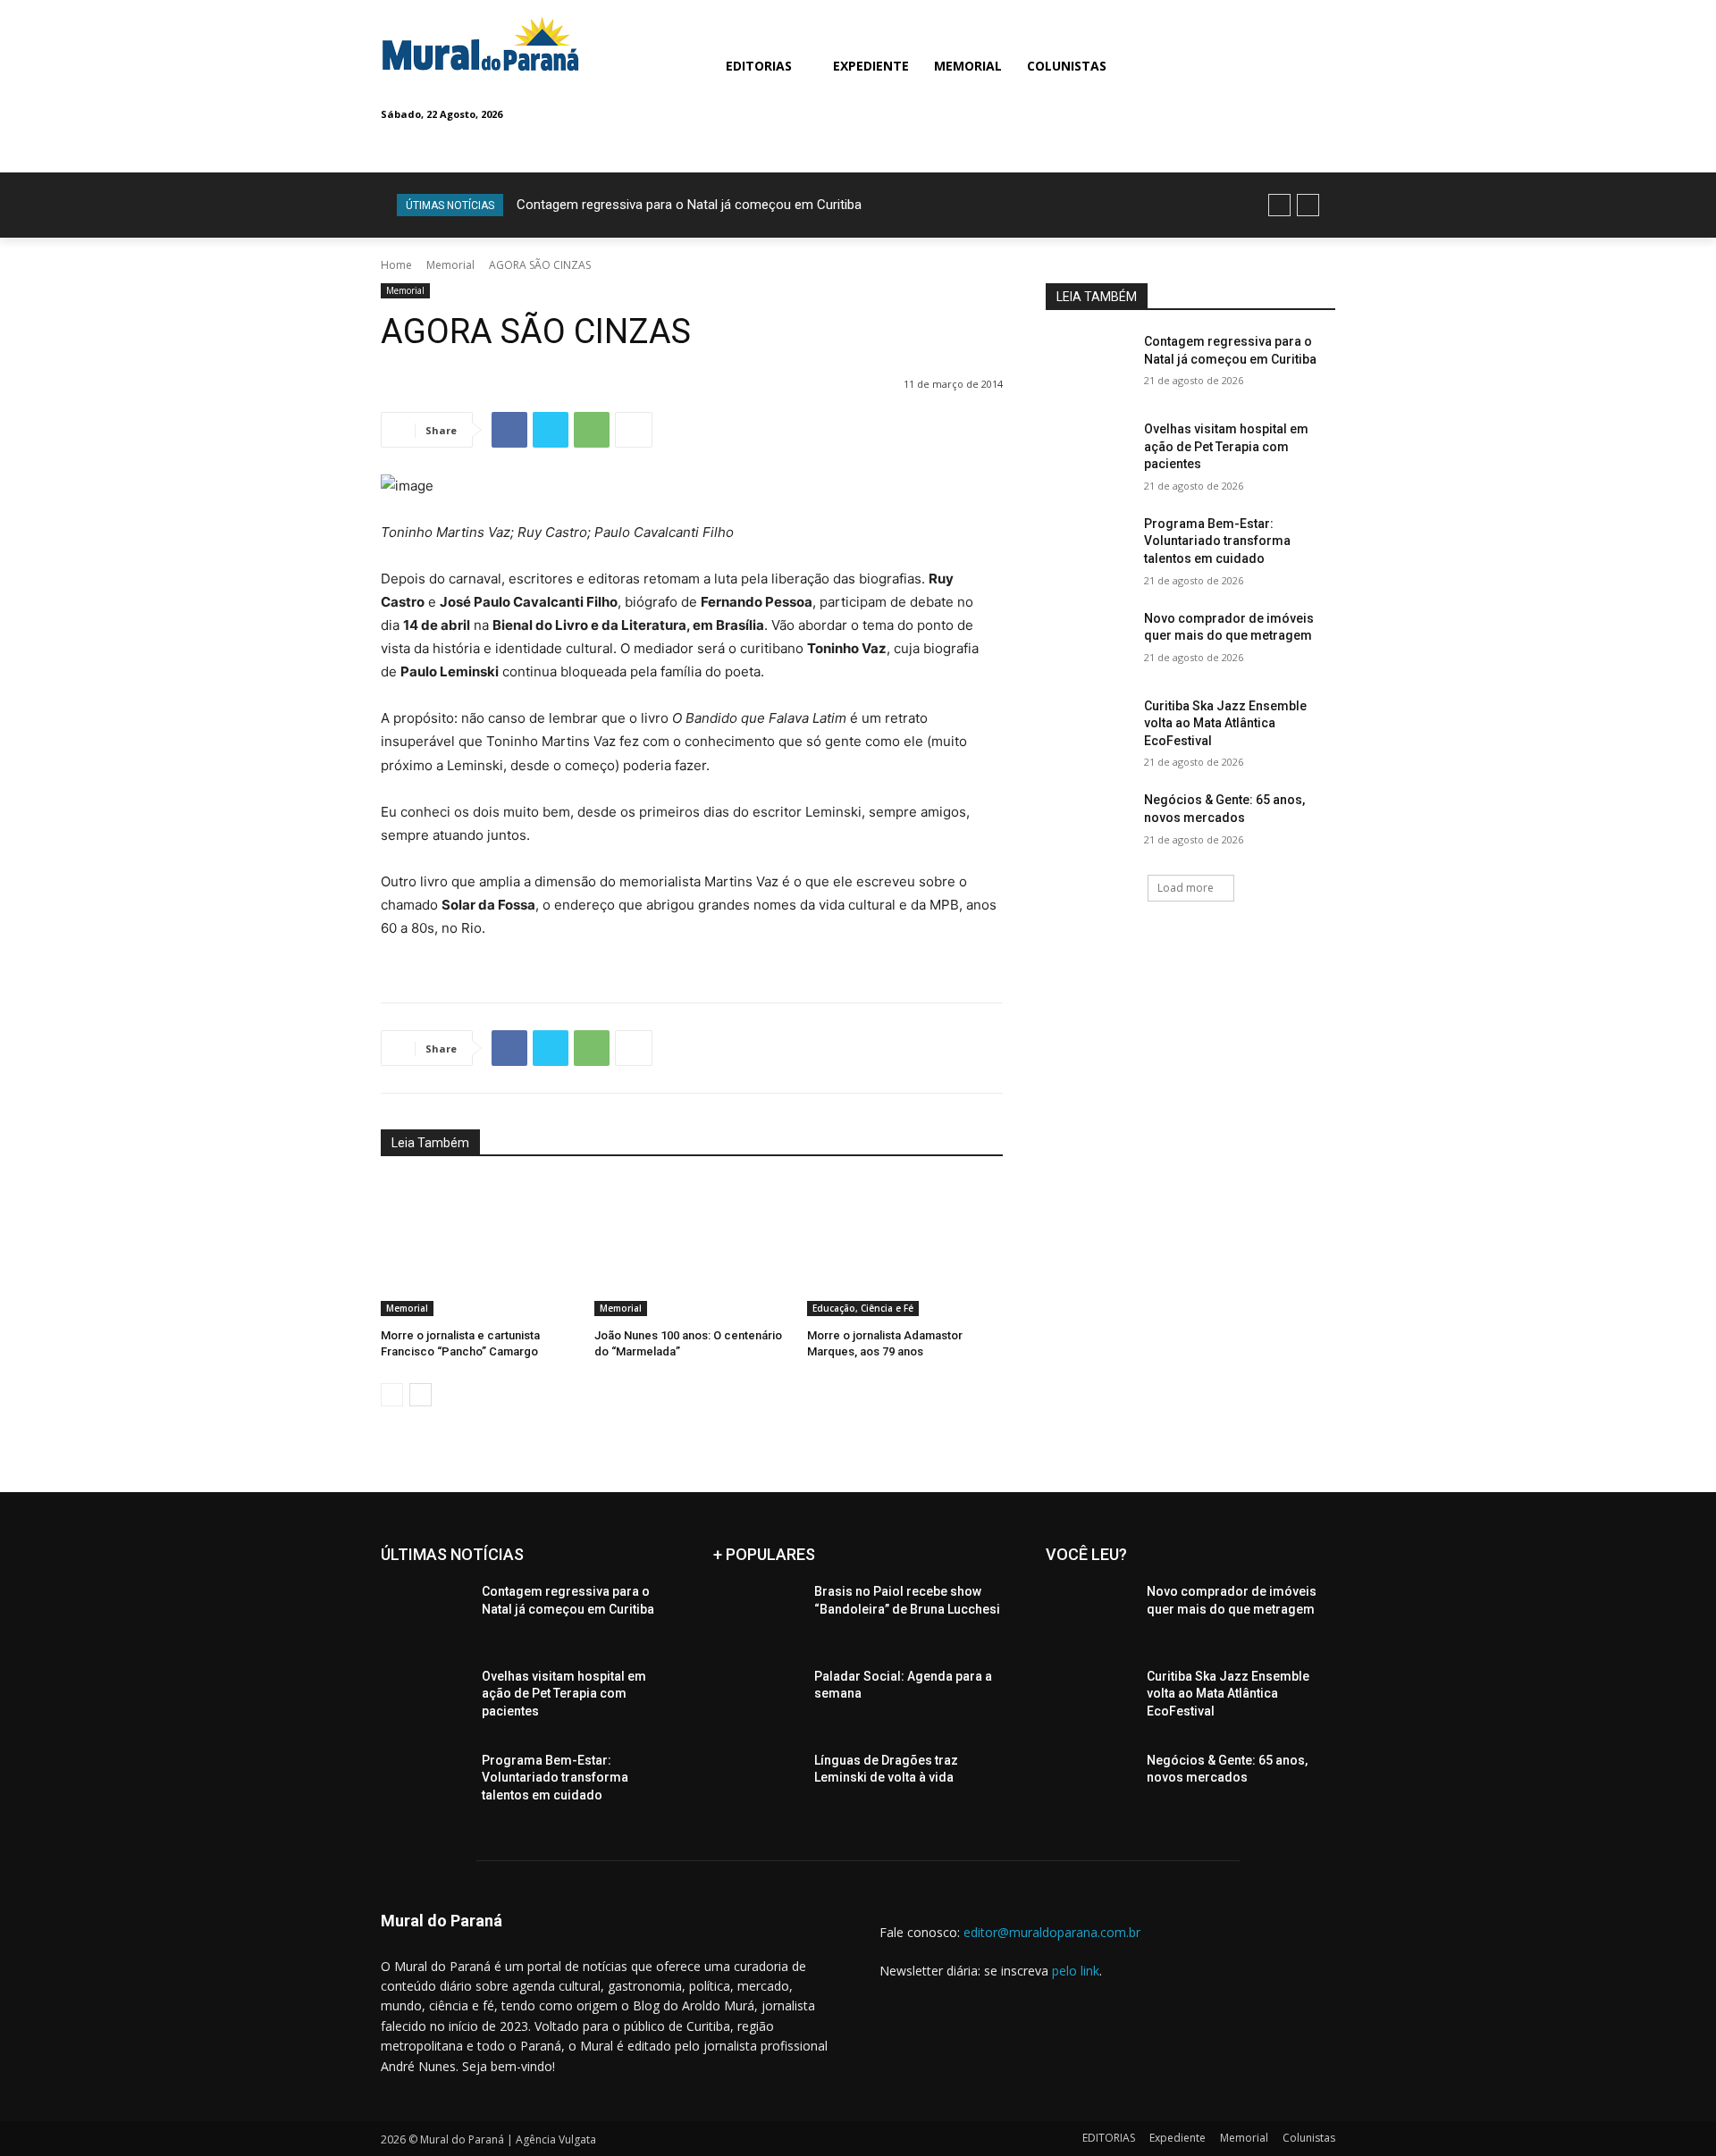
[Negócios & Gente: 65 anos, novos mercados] (1089, 822)
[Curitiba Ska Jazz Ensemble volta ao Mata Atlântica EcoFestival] (1089, 728)
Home (396, 265)
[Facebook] (509, 430)
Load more (1186, 888)
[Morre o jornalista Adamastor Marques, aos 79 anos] (905, 1248)
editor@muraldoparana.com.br (1052, 1932)
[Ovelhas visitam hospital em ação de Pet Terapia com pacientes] (1089, 451)
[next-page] (421, 1395)
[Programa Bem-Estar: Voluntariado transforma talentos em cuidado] (1089, 546)
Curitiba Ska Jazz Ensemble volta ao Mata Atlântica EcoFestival (1225, 723)
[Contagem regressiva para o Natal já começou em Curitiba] (1089, 364)
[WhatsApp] (592, 430)
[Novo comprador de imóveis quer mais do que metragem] (1089, 641)
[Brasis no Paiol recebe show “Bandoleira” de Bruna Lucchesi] (757, 1614)
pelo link (1076, 1971)
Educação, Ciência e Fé (863, 1308)
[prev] (1279, 205)
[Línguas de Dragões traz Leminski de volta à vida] (757, 1783)
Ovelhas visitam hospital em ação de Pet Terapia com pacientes (1226, 446)
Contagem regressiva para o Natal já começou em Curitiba (689, 205)
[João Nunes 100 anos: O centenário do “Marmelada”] (692, 1248)
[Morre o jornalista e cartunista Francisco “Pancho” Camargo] (479, 1248)
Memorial (450, 265)
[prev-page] (392, 1395)
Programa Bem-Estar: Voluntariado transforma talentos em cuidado (1217, 541)
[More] (634, 430)
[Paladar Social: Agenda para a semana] (757, 1699)
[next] (1308, 205)
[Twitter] (551, 430)
